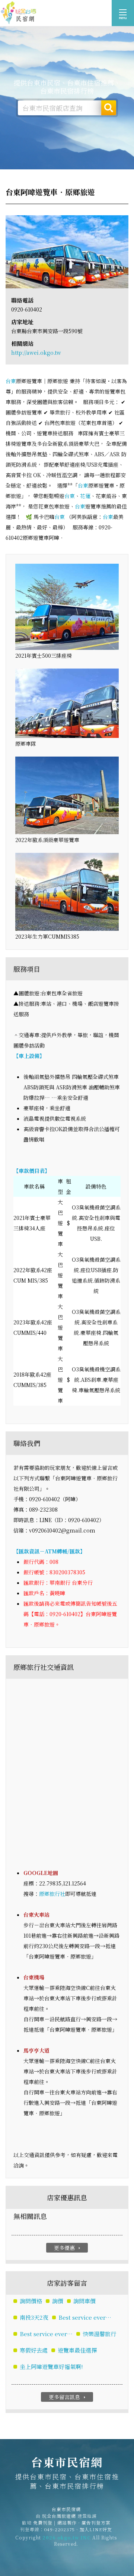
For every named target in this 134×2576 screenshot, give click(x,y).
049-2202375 (60, 2529)
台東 (11, 381)
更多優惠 (68, 2248)
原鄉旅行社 (52, 1894)
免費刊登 (43, 2522)
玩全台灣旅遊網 (59, 2516)
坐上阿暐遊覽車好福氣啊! (51, 2367)
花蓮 (85, 496)
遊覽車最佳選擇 (77, 2350)
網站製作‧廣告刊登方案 (84, 2522)
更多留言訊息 (68, 2397)
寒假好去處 (34, 2350)
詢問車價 (84, 2301)
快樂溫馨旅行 (99, 2334)
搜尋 (109, 108)
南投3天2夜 (34, 2317)
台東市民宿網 (19, 13)
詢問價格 (31, 2301)
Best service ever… (85, 2317)
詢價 (58, 2301)
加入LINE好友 (96, 2529)
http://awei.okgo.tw (36, 353)
